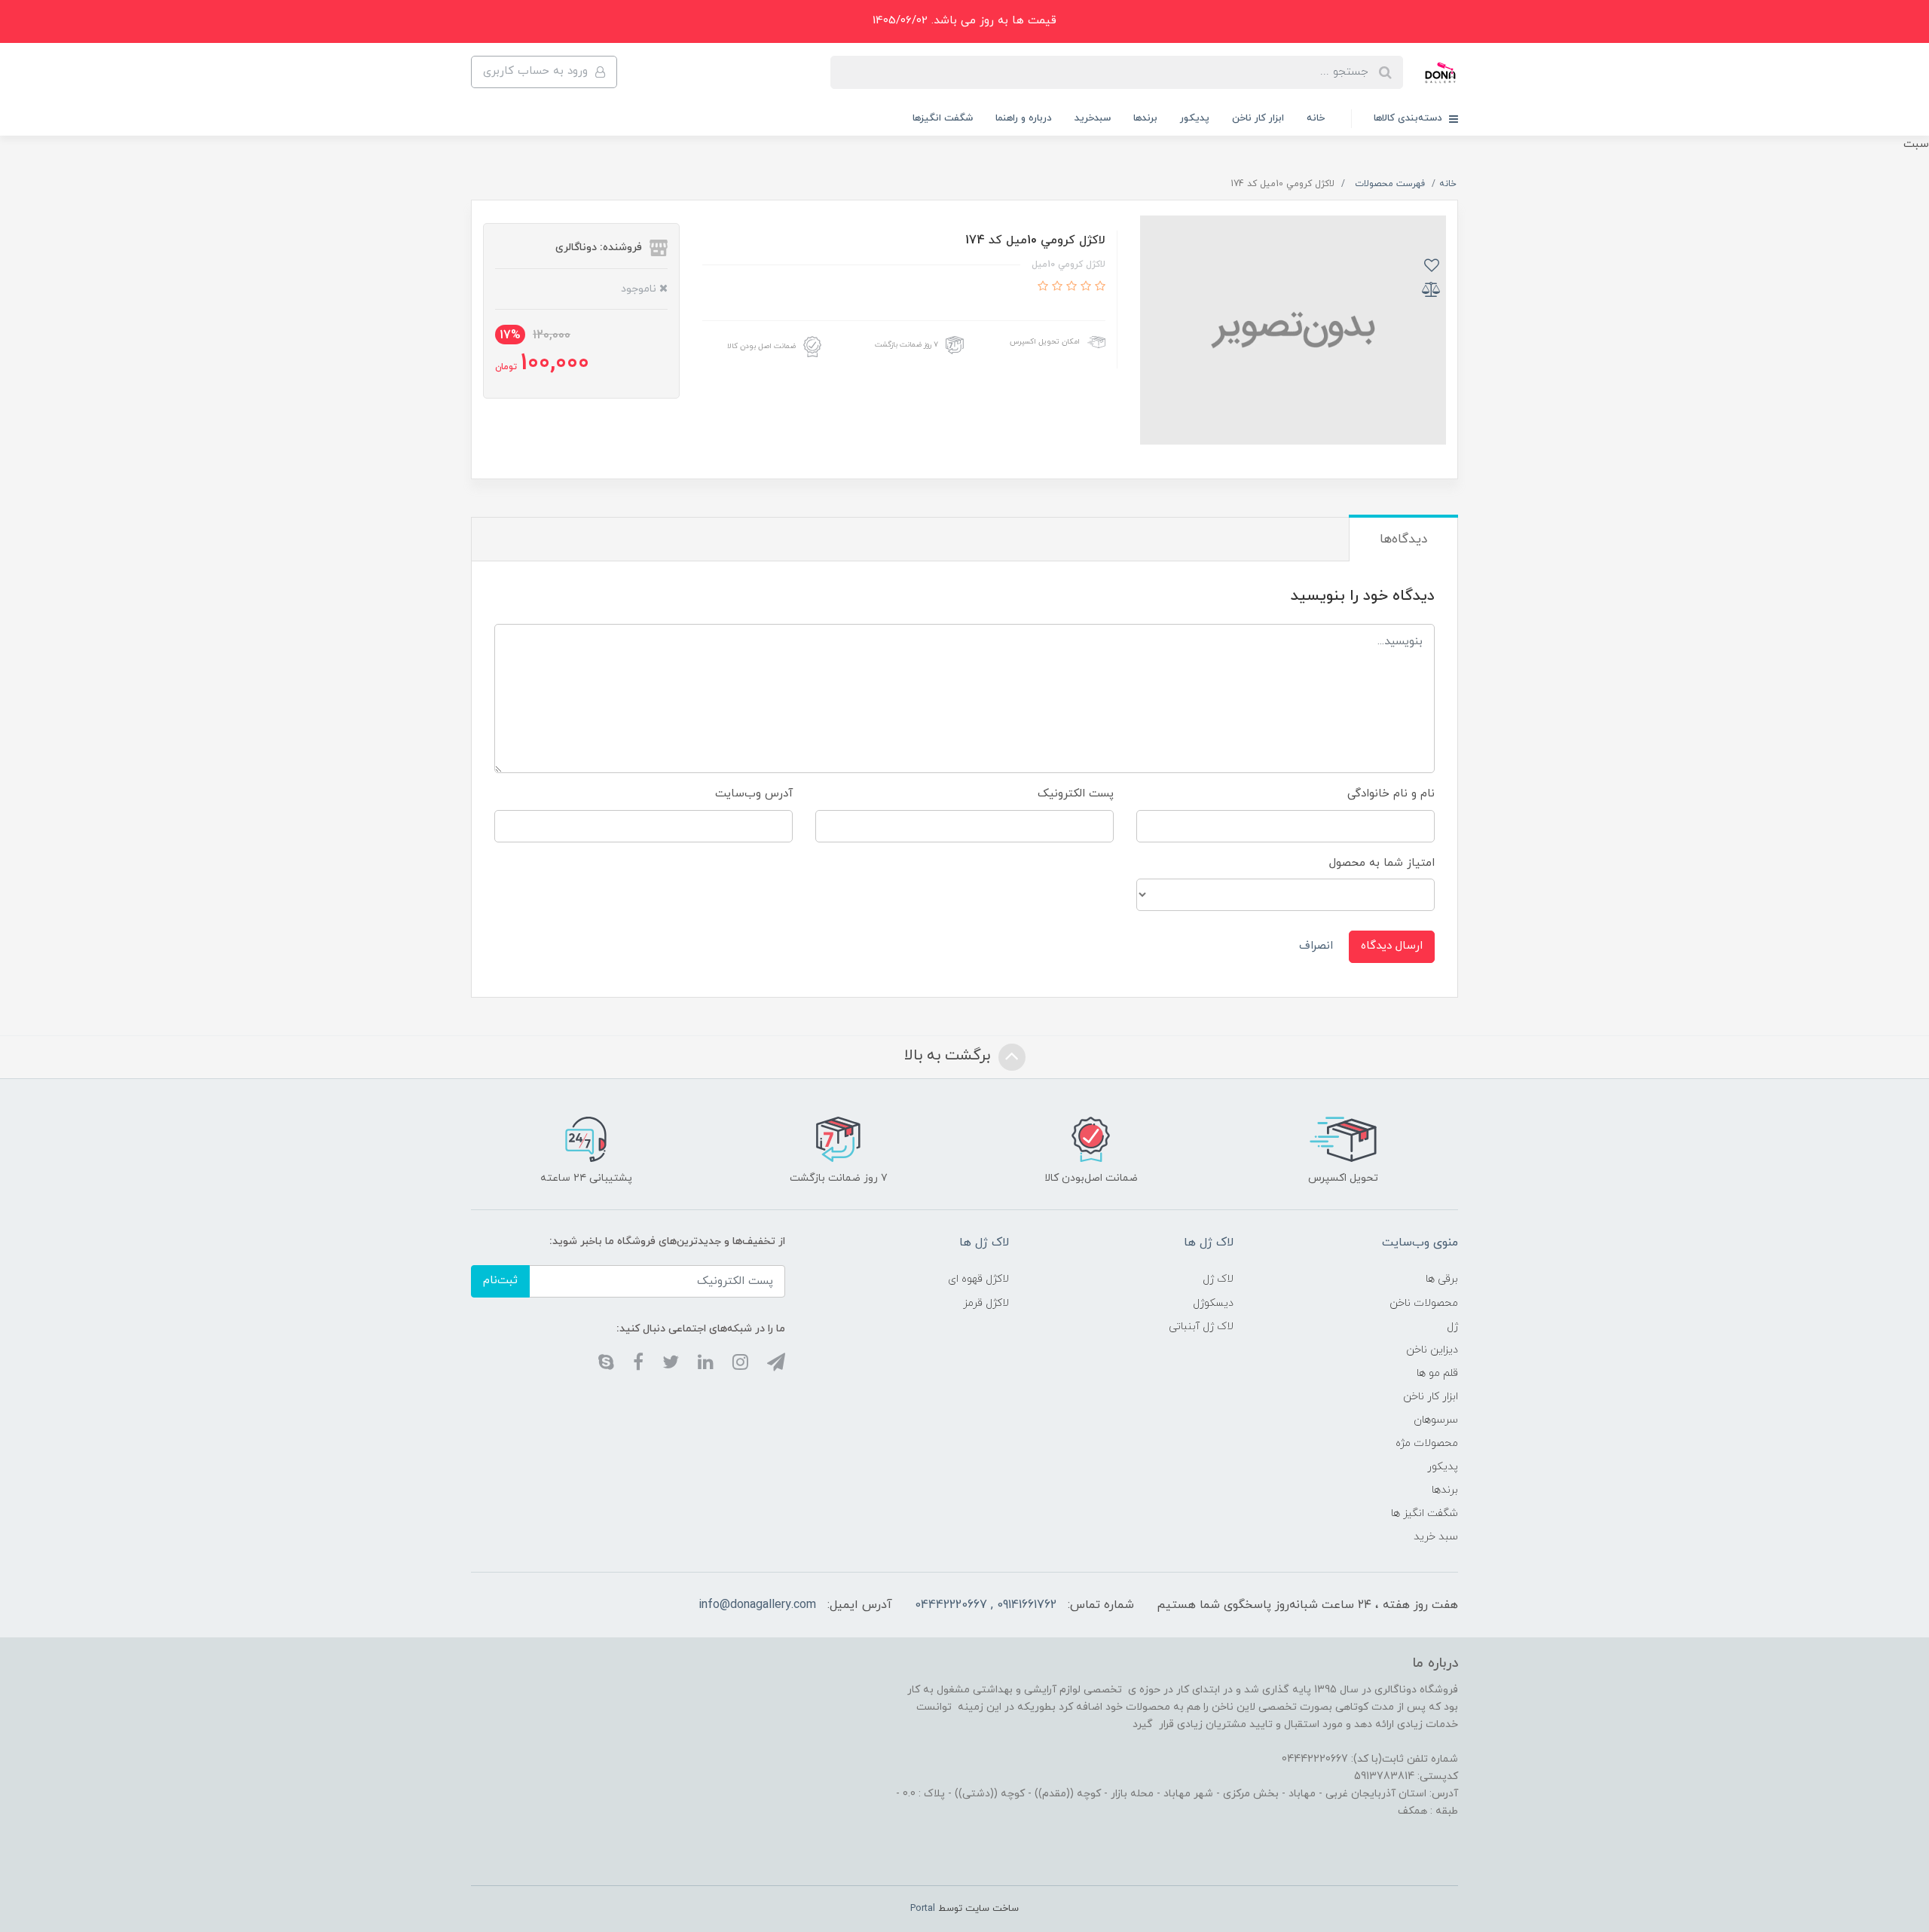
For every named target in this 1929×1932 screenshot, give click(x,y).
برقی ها (1442, 1279)
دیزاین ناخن (1432, 1350)
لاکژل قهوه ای (978, 1279)
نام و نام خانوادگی (1391, 794)
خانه (1316, 118)
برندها (1145, 118)
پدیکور (1195, 118)
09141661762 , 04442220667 (986, 1605)
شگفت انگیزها (943, 118)
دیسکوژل (1213, 1303)
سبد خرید (1436, 1537)
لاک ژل (1218, 1279)
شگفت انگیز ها (1425, 1513)
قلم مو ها (1437, 1373)
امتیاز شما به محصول (1382, 863)
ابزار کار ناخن (1258, 118)
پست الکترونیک (1076, 794)
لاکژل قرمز (986, 1303)
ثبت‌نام (500, 1281)
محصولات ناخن (1424, 1303)
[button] (1098, 287)
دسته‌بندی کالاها (1409, 118)
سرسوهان (1436, 1420)
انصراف (1316, 946)
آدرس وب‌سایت (754, 794)
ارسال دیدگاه (1392, 946)
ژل (1452, 1327)
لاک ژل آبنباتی (1201, 1327)
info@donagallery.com (757, 1605)
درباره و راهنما (1024, 118)
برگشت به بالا (949, 1056)
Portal (923, 1909)
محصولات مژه (1427, 1443)
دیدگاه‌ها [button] (1403, 540)
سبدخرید (1093, 118)
